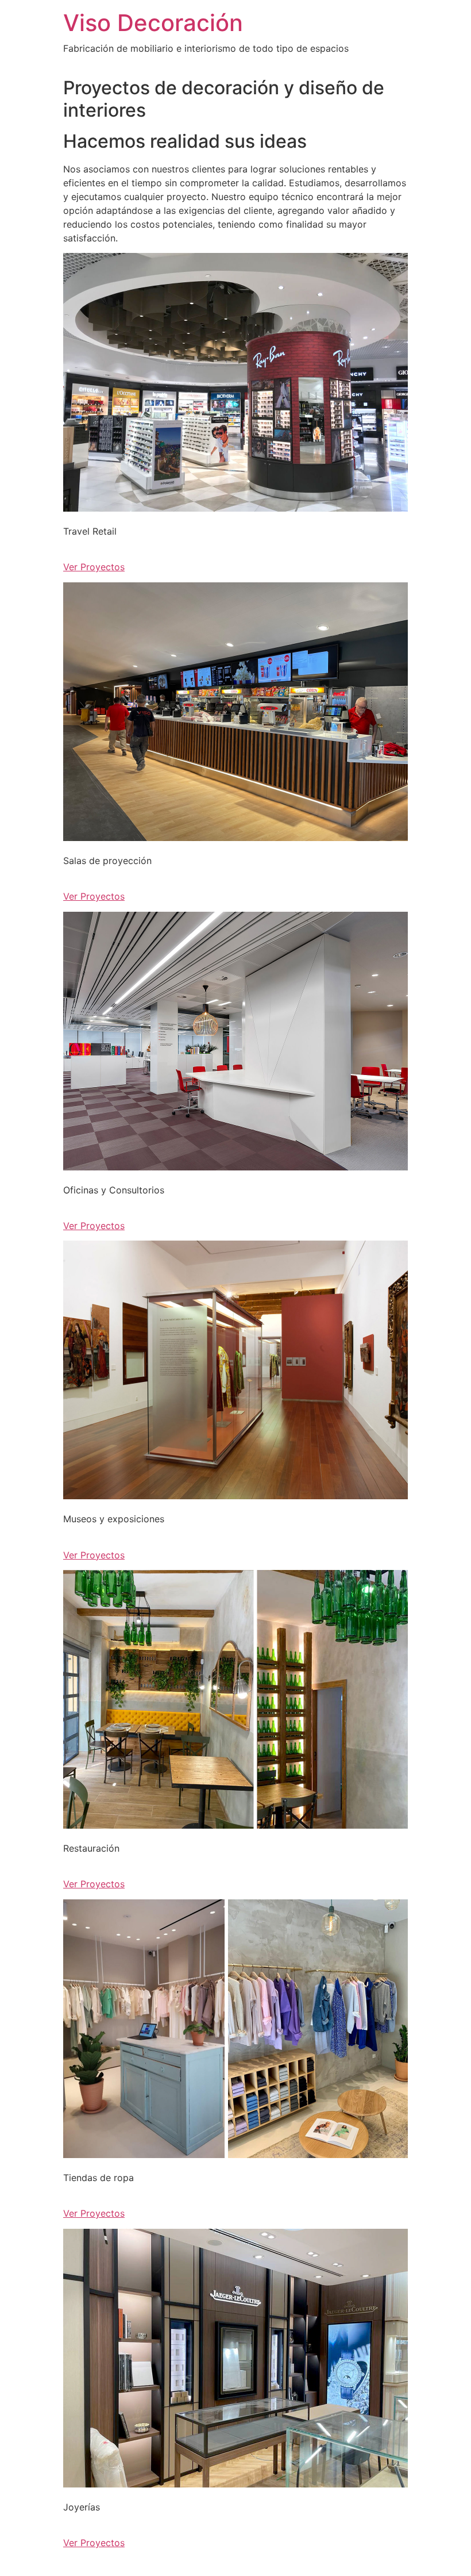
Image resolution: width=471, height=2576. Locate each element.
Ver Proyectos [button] (94, 567)
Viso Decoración (153, 23)
